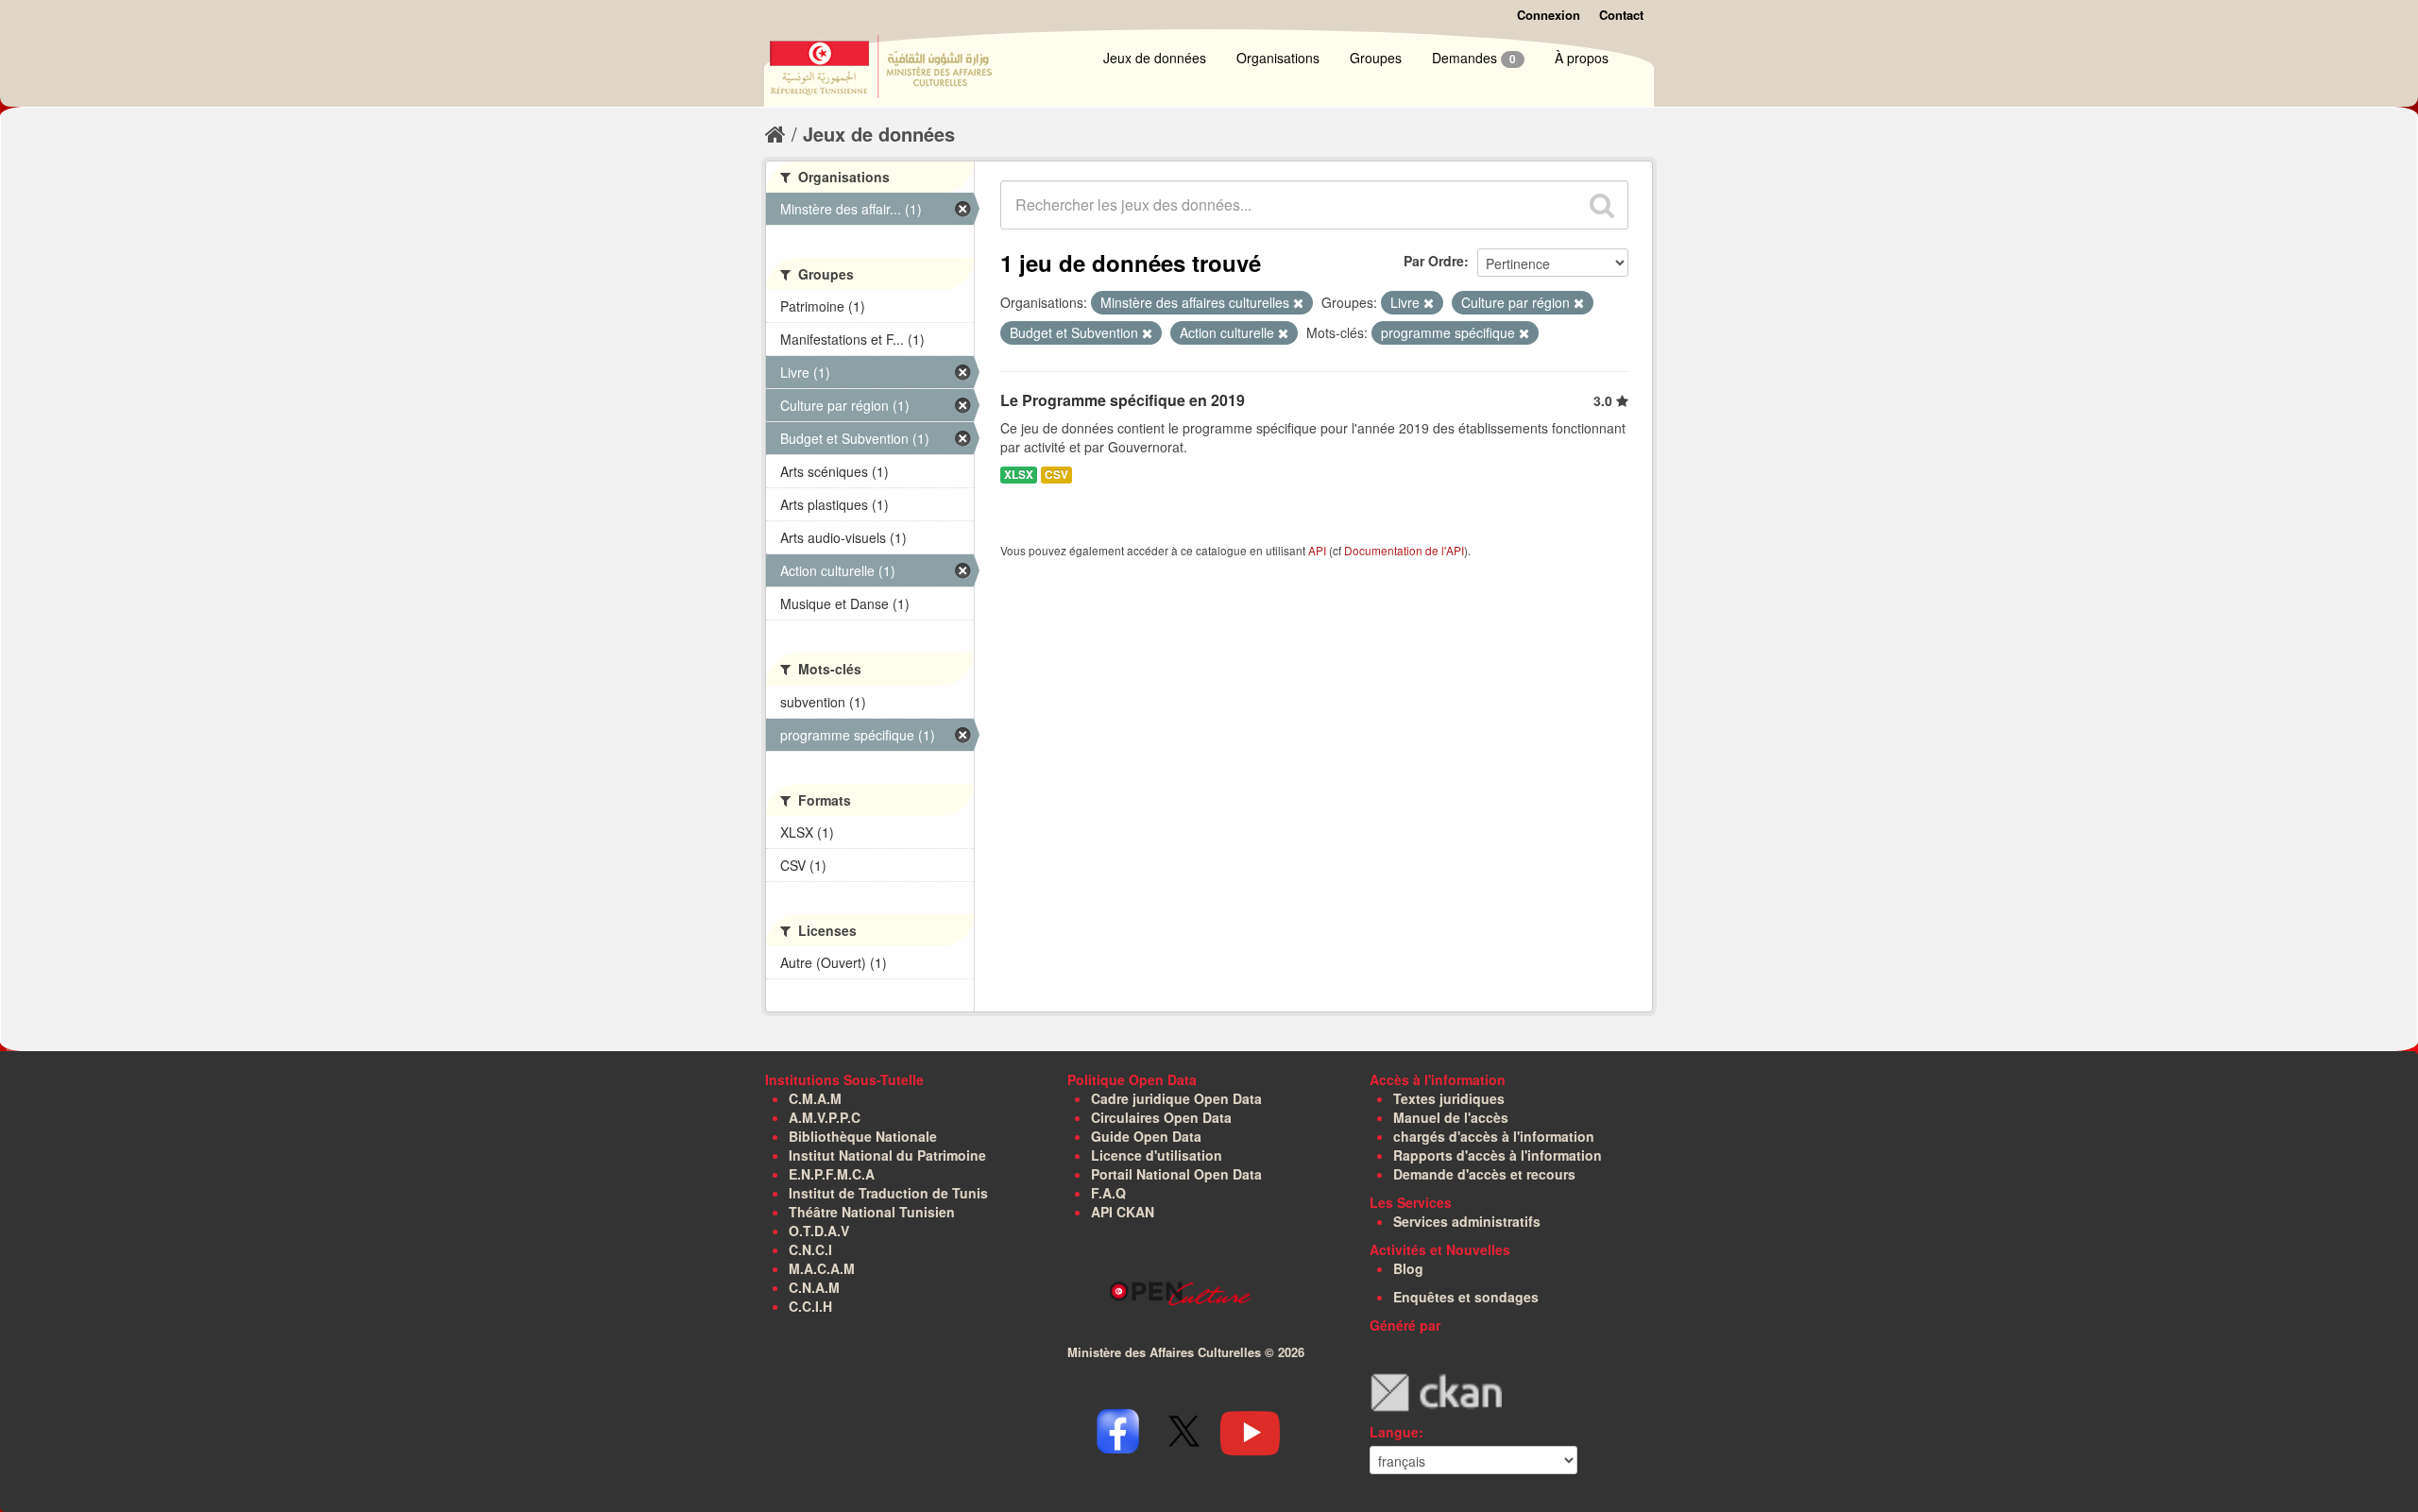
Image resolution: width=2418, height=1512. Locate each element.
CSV (1056, 475)
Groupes (1376, 58)
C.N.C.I (810, 1249)
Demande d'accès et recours (1484, 1174)
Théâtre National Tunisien (872, 1212)
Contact (1621, 15)
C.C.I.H (810, 1306)
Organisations (1278, 58)
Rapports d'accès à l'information (1498, 1155)
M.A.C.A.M (822, 1268)
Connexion (1549, 15)
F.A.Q (1108, 1193)
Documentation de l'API (1404, 550)
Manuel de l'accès (1451, 1117)
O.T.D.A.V (819, 1231)
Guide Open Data (1146, 1136)
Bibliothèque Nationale (863, 1136)
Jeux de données (1155, 58)
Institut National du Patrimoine (887, 1155)
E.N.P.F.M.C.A (832, 1174)
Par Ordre (1434, 261)
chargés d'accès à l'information (1494, 1136)
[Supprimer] (1298, 303)
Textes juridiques (1449, 1098)
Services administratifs (1467, 1221)
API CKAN (1123, 1212)
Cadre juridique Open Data (1176, 1098)
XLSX (1019, 475)
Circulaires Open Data (1161, 1117)
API (1317, 550)
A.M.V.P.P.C (825, 1117)
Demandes (1474, 58)
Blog (1408, 1268)
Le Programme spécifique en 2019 (1123, 400)
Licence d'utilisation (1157, 1155)
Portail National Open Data (1176, 1174)
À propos (1582, 58)
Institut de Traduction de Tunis (888, 1193)
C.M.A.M (815, 1098)
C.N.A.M (814, 1287)
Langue (1394, 1432)
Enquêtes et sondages (1466, 1297)
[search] (1602, 205)
